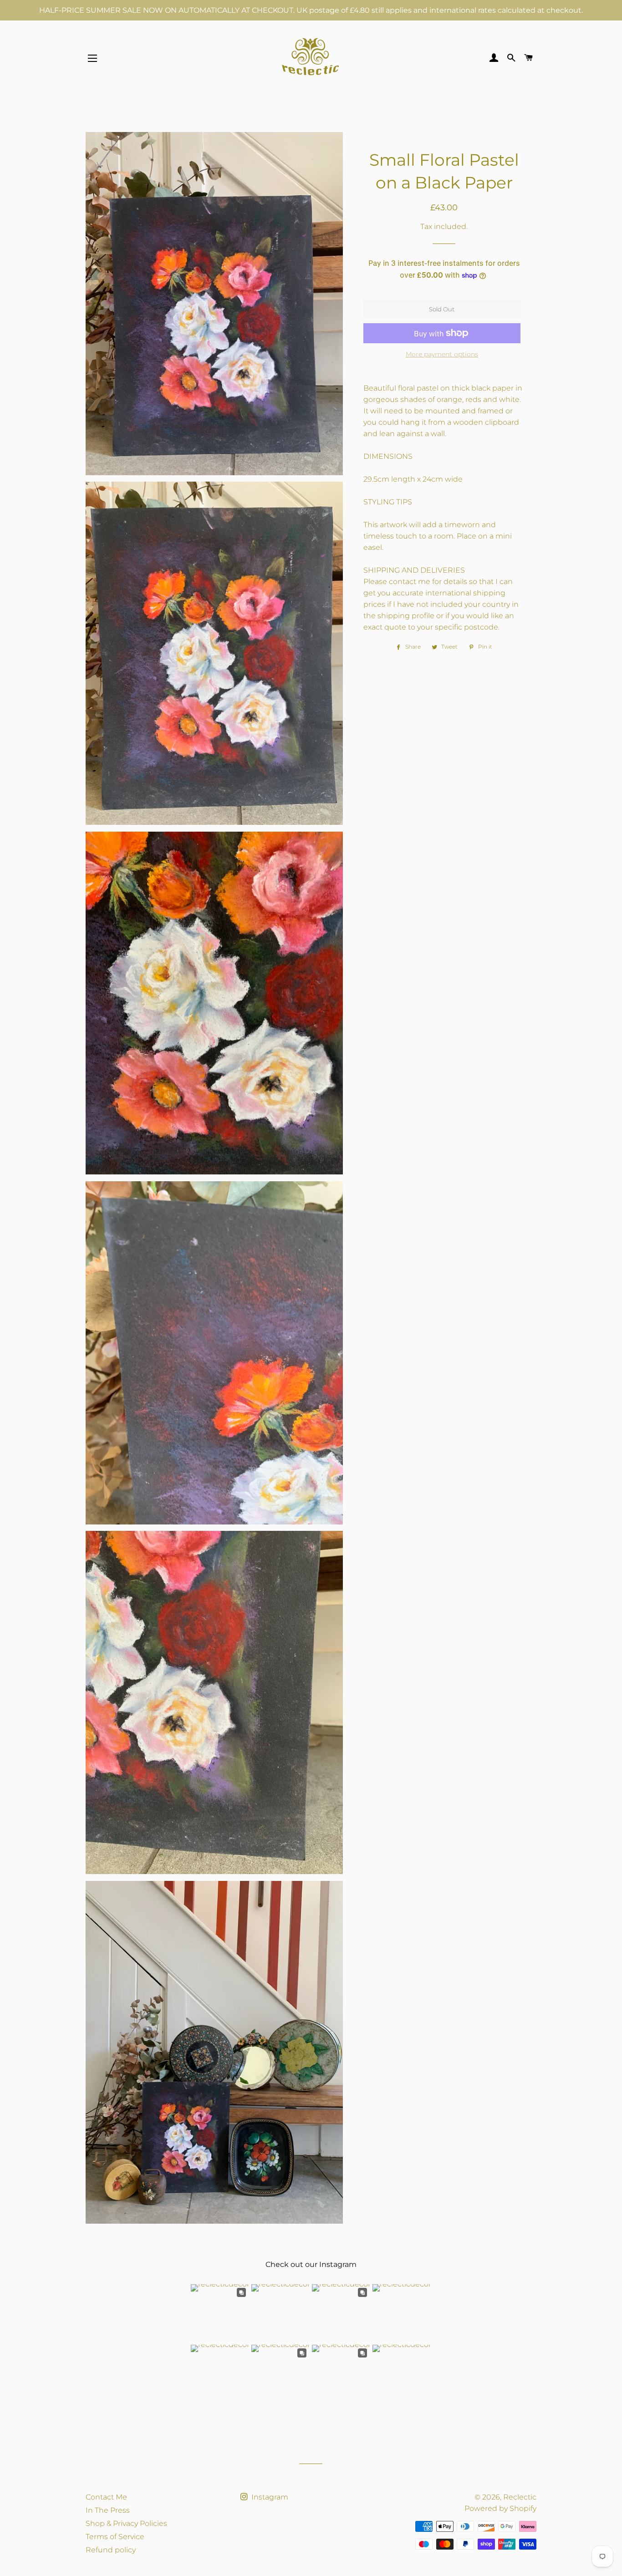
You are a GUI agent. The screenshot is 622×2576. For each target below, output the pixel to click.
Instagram (269, 2497)
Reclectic (520, 2497)
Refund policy (111, 2550)
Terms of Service (115, 2537)
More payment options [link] (442, 354)
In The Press (108, 2510)
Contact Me (106, 2497)
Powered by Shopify (500, 2508)
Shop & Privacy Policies (126, 2523)
